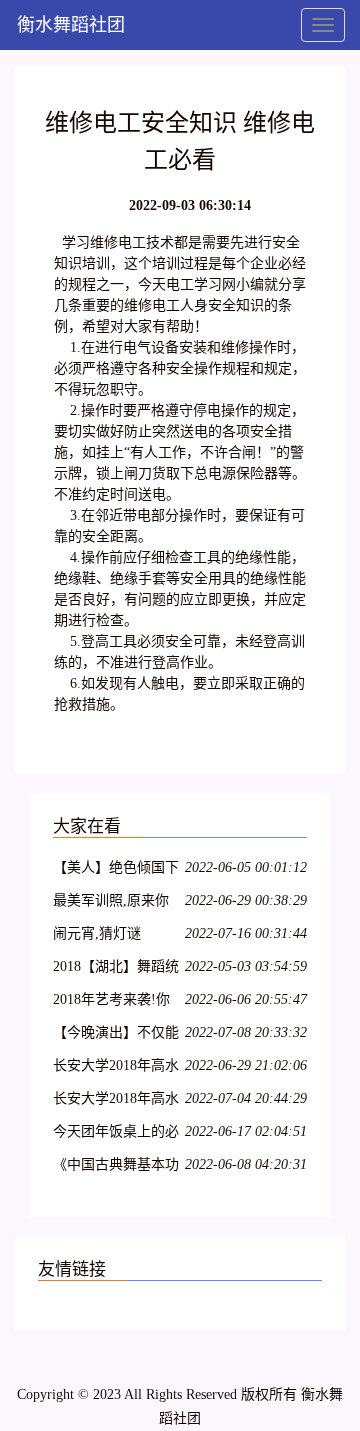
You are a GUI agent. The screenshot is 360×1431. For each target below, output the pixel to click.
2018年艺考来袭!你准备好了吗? (111, 1002)
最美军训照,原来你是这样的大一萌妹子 (116, 903)
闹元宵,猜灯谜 (97, 933)
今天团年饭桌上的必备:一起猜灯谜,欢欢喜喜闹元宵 (116, 1134)
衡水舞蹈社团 (71, 25)
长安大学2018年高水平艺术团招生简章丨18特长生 (116, 1101)
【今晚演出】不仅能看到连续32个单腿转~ (116, 1035)
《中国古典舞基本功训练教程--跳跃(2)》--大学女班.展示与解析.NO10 (117, 1167)
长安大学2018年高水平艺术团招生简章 (116, 1068)
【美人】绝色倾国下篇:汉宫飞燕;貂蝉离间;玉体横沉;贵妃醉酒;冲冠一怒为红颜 (116, 870)
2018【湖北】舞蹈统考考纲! (116, 969)
